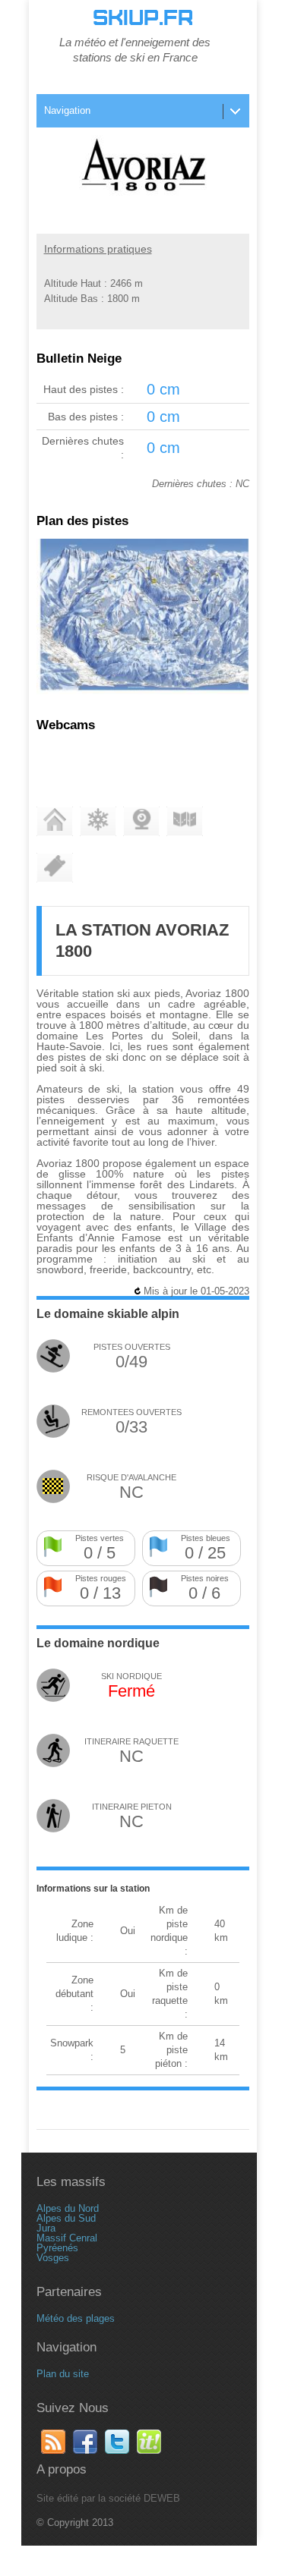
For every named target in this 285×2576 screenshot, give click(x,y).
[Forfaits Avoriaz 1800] (55, 868)
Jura (46, 2228)
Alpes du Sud (66, 2218)
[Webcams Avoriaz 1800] (141, 821)
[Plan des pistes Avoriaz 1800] (143, 691)
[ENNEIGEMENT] (98, 821)
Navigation (67, 110)
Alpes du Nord (68, 2208)
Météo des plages (76, 2318)
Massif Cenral (67, 2238)
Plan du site (63, 2374)
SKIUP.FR (143, 18)
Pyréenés (57, 2248)
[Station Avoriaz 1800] (55, 821)
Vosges (53, 2258)
